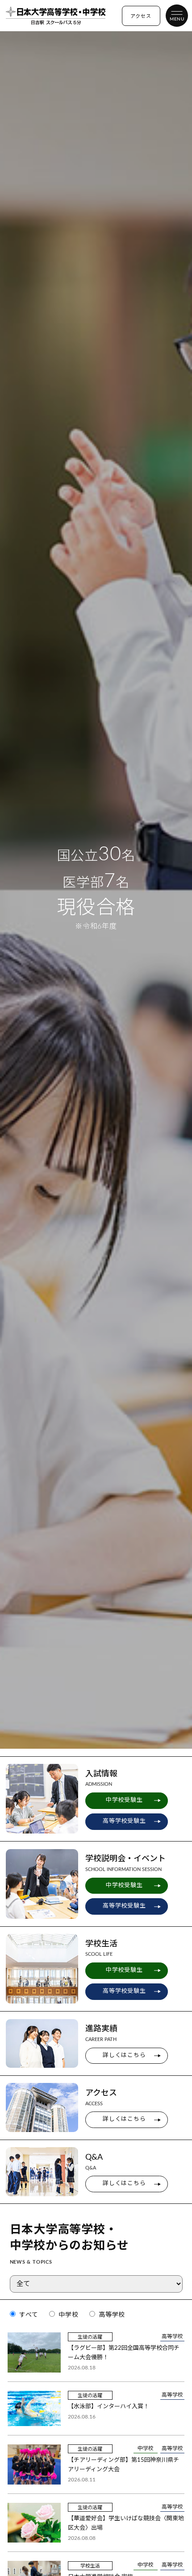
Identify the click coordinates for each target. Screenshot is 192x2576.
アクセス (141, 16)
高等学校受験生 (124, 1821)
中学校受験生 (124, 1800)
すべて (27, 2315)
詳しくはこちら (124, 2055)
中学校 (67, 2315)
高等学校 (111, 2315)
